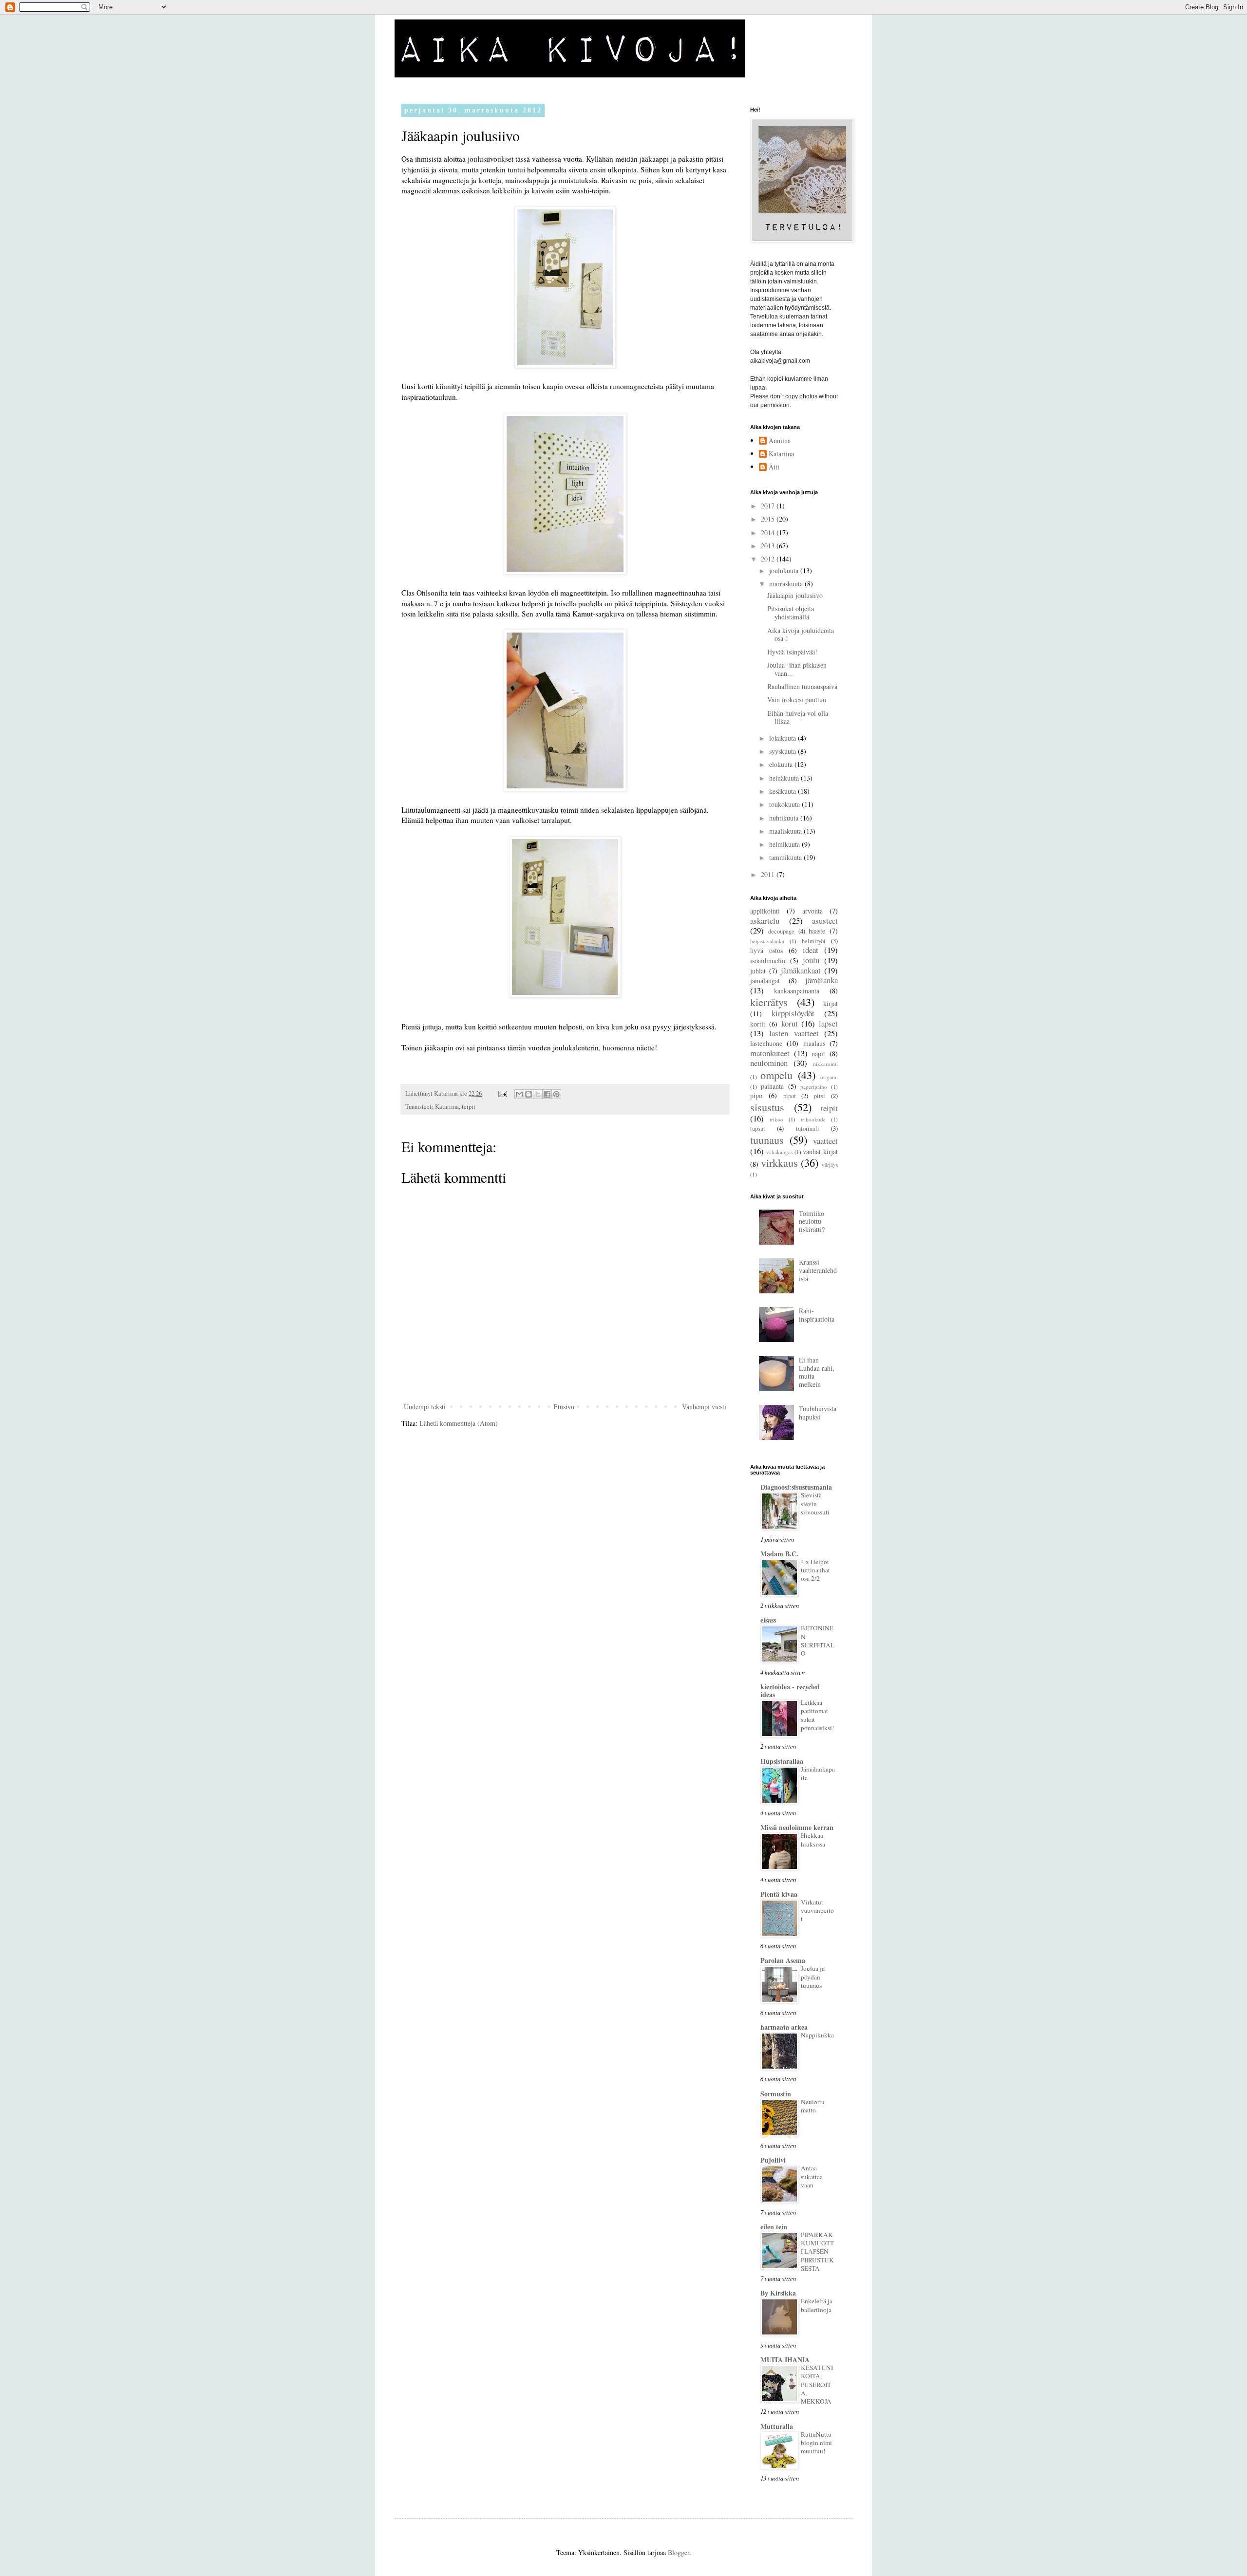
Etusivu (564, 1407)
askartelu (765, 921)
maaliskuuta (786, 831)
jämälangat (765, 980)
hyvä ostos (766, 950)
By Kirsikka (778, 2293)
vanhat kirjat (820, 1151)
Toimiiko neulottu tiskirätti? (812, 1222)
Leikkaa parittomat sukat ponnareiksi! (817, 1715)
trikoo (776, 1119)
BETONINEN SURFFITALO (818, 1641)
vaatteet (825, 1141)
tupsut (758, 1129)
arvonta (812, 911)
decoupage (781, 931)
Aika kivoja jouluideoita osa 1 (801, 635)
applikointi (765, 911)
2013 (769, 546)
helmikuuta (785, 844)
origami (829, 1077)
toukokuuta (785, 804)
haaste (817, 931)
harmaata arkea (784, 2027)
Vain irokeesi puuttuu (797, 700)
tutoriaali (808, 1129)
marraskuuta (787, 584)
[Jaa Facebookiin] (547, 1094)
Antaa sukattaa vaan (812, 2176)
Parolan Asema (783, 1960)
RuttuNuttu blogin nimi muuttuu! (816, 2443)
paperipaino (814, 1087)
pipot (790, 1096)
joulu (811, 960)
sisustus (767, 1107)
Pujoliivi (773, 2160)
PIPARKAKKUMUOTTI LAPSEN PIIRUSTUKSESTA (817, 2251)
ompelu (776, 1075)
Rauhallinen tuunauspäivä (802, 686)
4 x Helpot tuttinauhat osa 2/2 (815, 1570)
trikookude (813, 1119)
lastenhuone (766, 1043)
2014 (769, 532)
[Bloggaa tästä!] (529, 1094)
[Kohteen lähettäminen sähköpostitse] (519, 1094)
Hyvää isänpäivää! (792, 652)
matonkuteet (770, 1053)
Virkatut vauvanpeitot (817, 1911)
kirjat (831, 1003)
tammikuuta (786, 857)
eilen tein (774, 2227)
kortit (758, 1024)
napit (818, 1054)
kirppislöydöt (793, 1013)
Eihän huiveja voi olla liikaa (798, 717)
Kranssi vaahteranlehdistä (818, 1270)
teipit (469, 1107)
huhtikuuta (785, 818)
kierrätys (769, 1002)
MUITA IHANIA (785, 2360)
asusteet (825, 921)
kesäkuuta (784, 791)
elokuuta (782, 764)
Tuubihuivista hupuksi (818, 1413)
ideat (811, 950)
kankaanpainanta (797, 991)
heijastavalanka (767, 941)
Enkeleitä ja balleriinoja (817, 2305)
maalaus (814, 1043)
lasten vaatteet (794, 1033)
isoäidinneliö (768, 961)
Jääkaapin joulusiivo (795, 595)
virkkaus (779, 1162)
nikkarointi (825, 1064)
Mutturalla (777, 2426)
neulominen (769, 1063)
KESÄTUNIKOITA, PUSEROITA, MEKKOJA (817, 2384)
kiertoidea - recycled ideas (790, 1690)
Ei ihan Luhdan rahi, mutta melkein (817, 1372)
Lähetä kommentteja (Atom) (459, 1423)
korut (790, 1023)
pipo (756, 1095)
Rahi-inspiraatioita (817, 1315)
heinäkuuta (785, 778)
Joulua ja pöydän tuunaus (813, 1977)
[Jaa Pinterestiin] (556, 1094)
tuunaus (767, 1139)
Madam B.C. (779, 1554)
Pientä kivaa (779, 1894)
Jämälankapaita (818, 1773)
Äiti (774, 467)
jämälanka (822, 980)
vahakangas (779, 1152)
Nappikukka (817, 2035)
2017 (769, 506)
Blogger (679, 2552)
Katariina (447, 1107)
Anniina (780, 441)
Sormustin (776, 2094)
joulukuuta (785, 570)
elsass (768, 1620)
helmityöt (814, 941)
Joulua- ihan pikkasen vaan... (797, 669)
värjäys (830, 1165)
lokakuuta (784, 738)
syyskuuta (784, 751)
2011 (769, 874)
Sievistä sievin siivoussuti (815, 1503)
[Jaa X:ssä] (538, 1094)
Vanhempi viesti (704, 1407)
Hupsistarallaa (782, 1761)
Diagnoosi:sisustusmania (796, 1487)
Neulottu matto (813, 2106)
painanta (772, 1086)
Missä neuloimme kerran (797, 1827)
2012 (769, 559)
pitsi (820, 1096)
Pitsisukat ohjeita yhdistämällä (791, 613)
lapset (828, 1023)
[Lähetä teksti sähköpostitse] (502, 1093)
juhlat (758, 971)
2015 (769, 519)
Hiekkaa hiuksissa (813, 1839)
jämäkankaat (801, 970)
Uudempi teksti (425, 1407)
